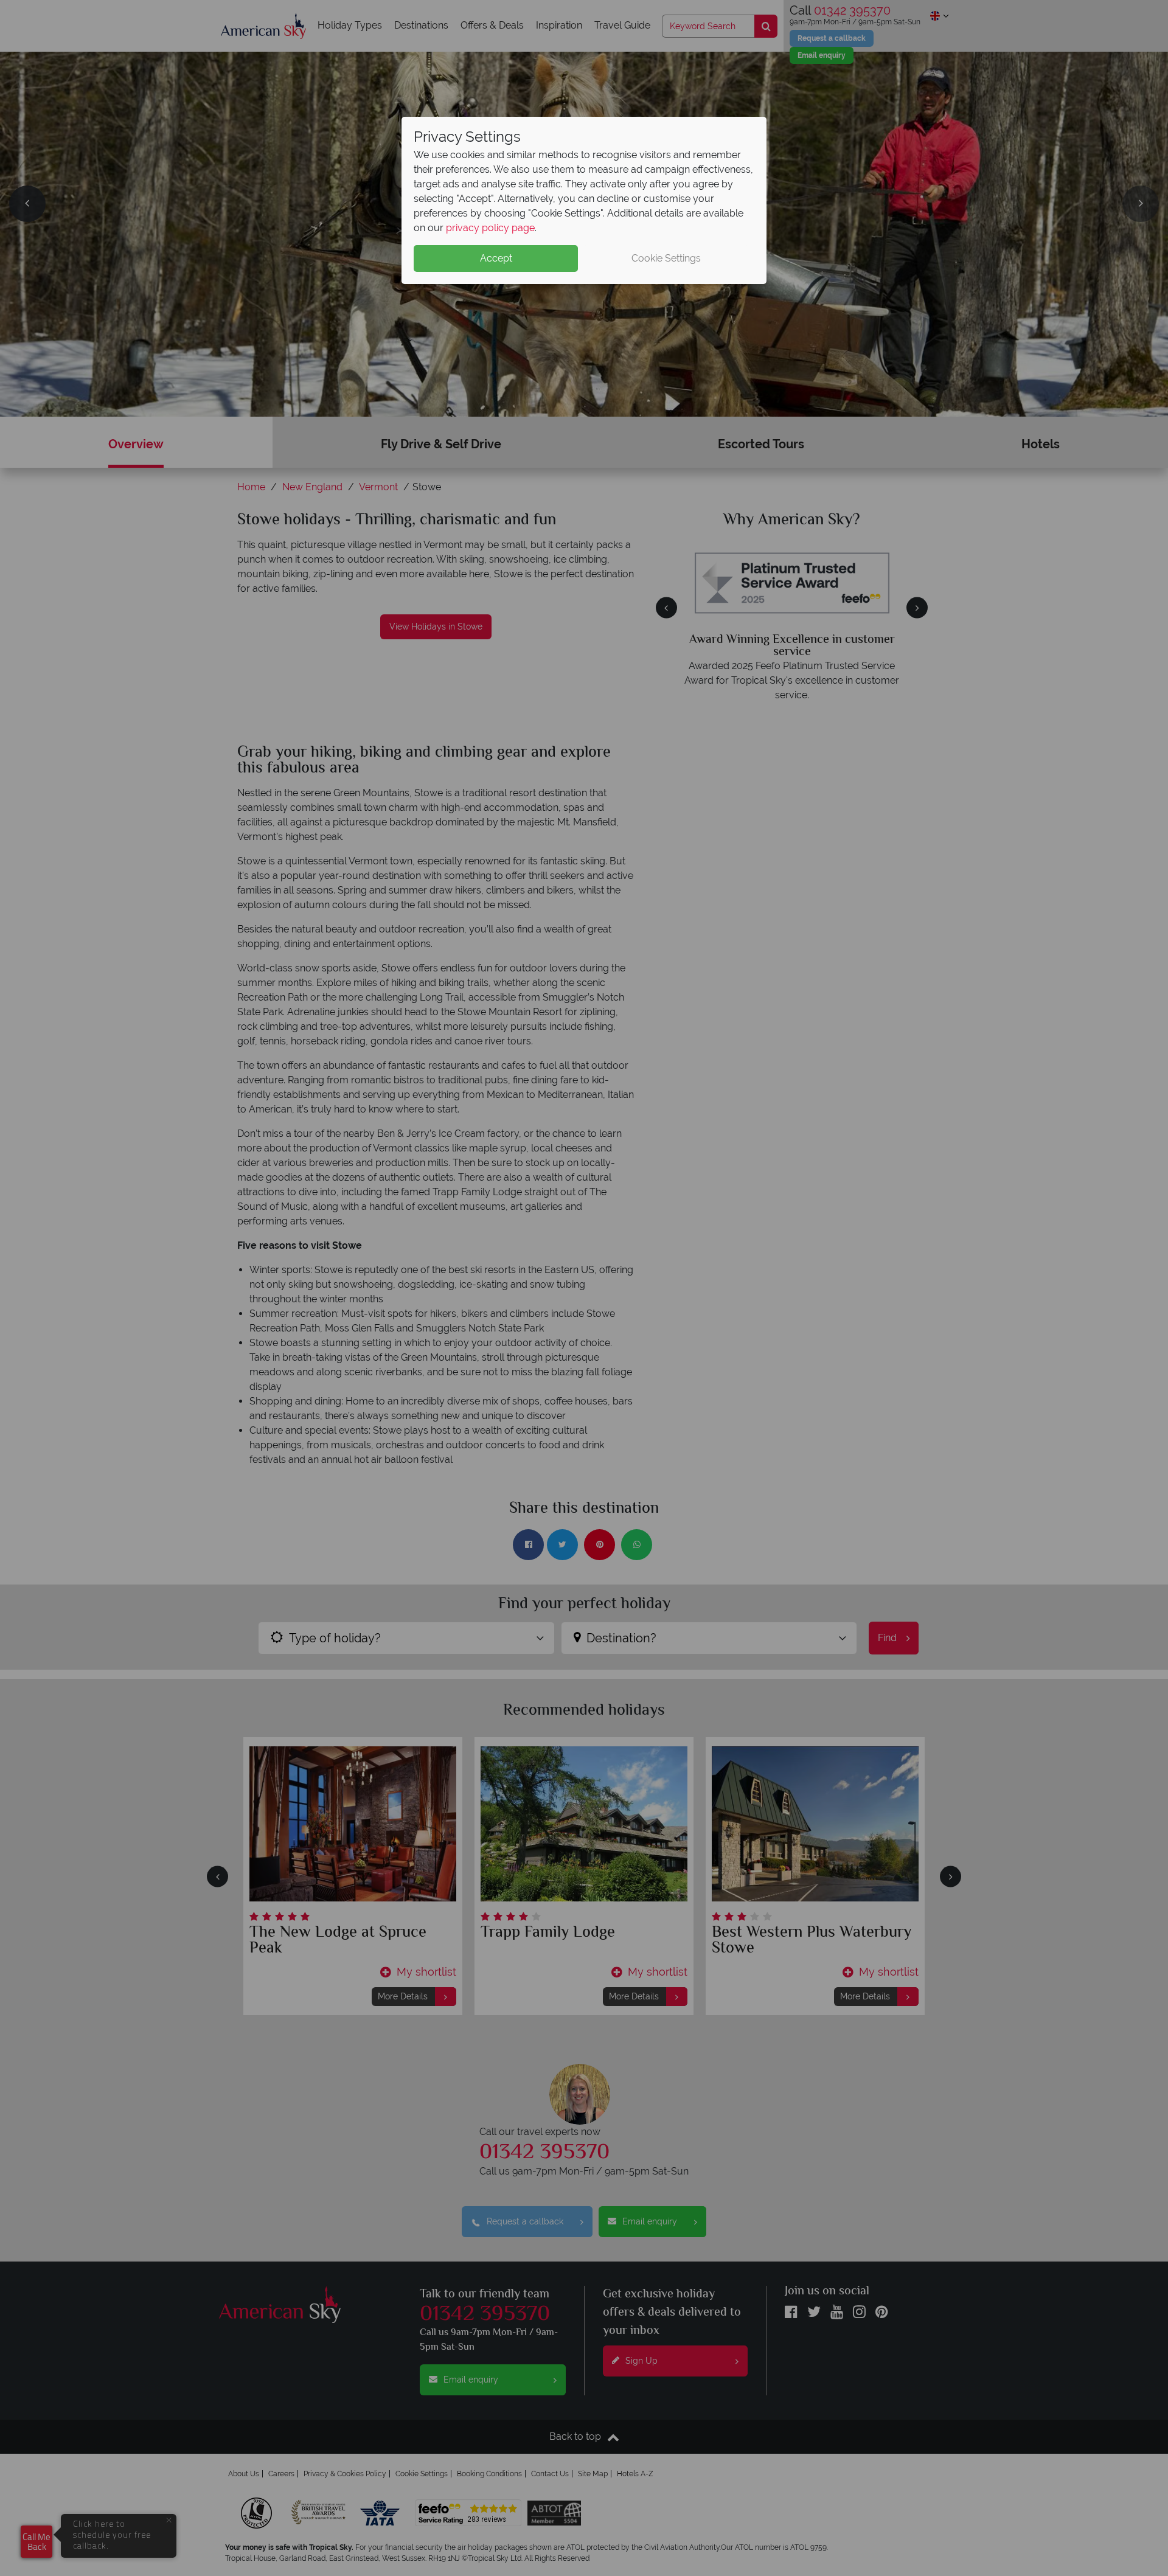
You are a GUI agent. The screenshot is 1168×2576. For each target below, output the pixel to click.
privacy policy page (490, 228)
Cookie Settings (666, 258)
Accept (496, 258)
